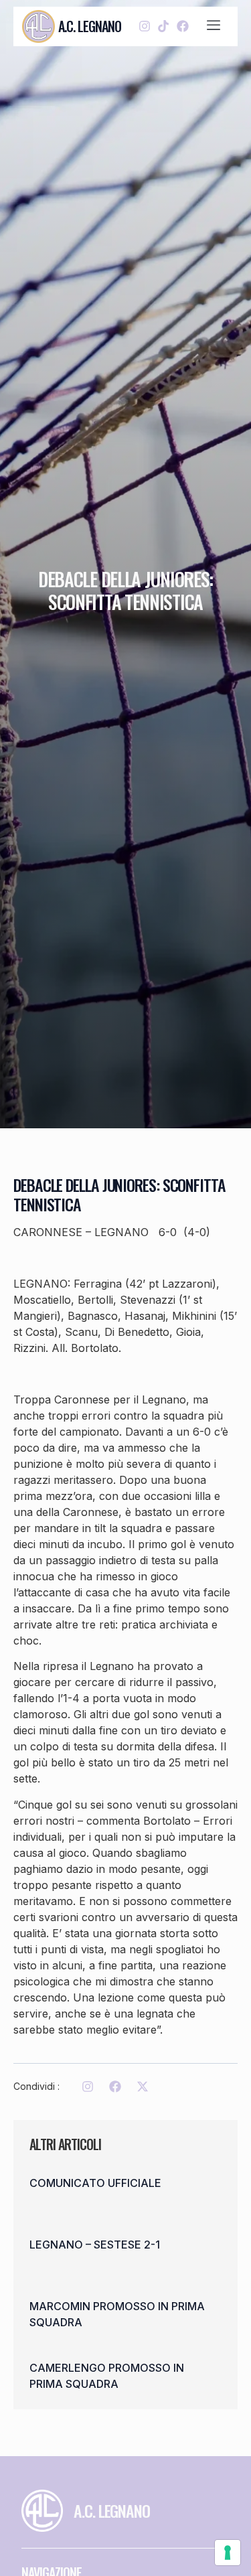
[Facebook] (182, 26)
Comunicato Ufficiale (95, 2183)
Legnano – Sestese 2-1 (95, 2245)
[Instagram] (145, 26)
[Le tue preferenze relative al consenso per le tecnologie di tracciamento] (228, 2553)
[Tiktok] (164, 26)
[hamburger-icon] (214, 26)
